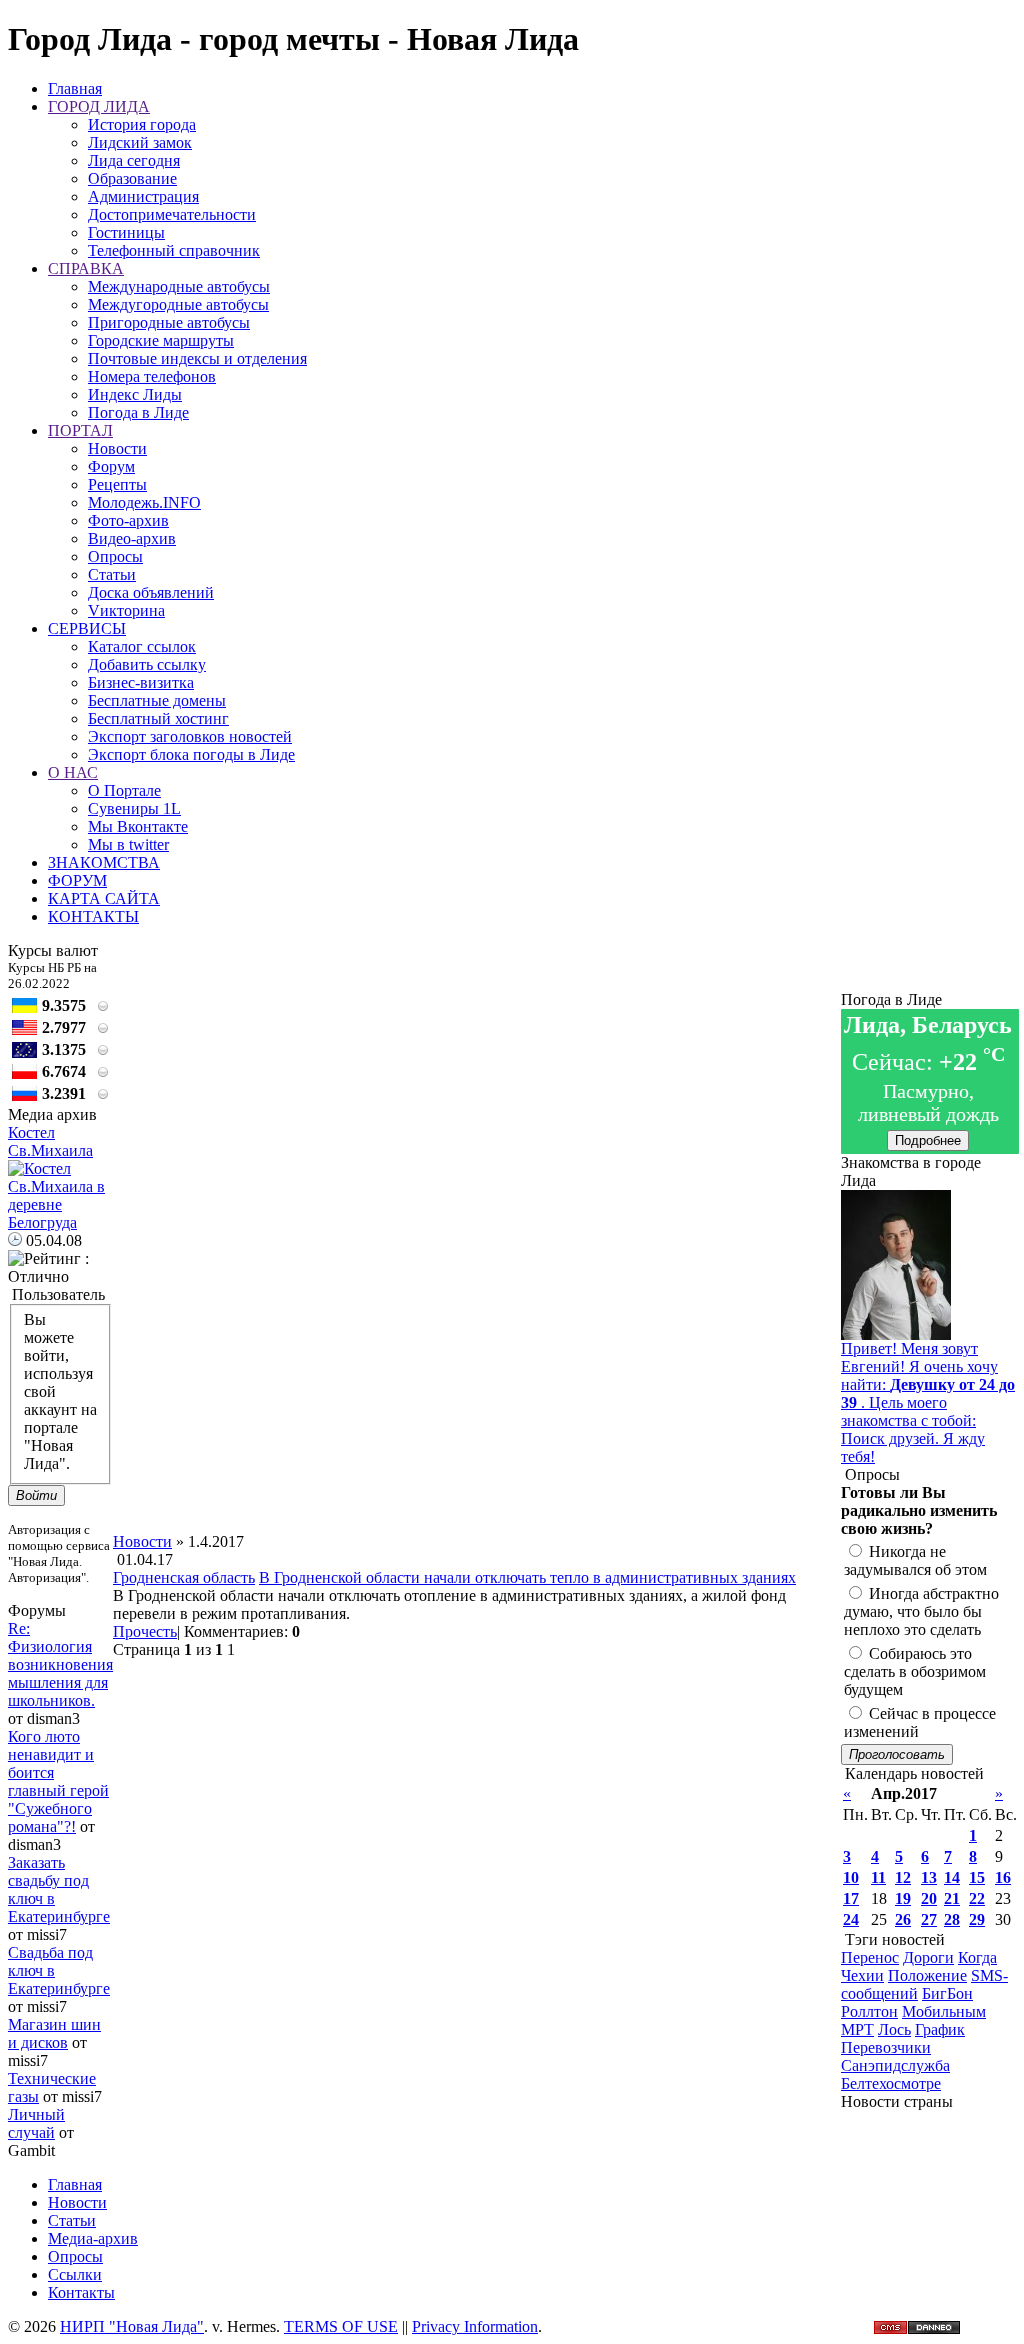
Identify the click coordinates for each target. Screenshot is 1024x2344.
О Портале (124, 790)
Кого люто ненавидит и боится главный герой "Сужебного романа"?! (58, 1781)
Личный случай (36, 2123)
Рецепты (117, 484)
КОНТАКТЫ (93, 916)
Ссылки (75, 2274)
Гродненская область (184, 1577)
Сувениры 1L (134, 808)
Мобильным (944, 2011)
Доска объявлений (151, 592)
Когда (977, 1957)
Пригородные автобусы (169, 322)
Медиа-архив (93, 2238)
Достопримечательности (172, 214)
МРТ (857, 2029)
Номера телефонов (152, 376)
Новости (117, 448)
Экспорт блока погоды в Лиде (191, 754)
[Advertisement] (477, 1488)
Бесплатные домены (157, 700)
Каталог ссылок (142, 646)
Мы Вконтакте (138, 826)
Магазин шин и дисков (54, 2033)
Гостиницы (126, 232)
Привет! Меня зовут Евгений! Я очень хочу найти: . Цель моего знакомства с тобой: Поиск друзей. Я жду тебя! (928, 1402)
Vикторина (126, 610)
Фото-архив (128, 520)
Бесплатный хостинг (158, 718)
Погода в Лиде (138, 412)
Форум (111, 466)
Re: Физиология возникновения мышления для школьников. (60, 1664)
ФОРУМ (77, 880)
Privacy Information (475, 2326)
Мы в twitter (128, 844)
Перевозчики (886, 2047)
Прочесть (145, 1631)
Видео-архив (132, 538)
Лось (894, 2029)
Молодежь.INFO (144, 502)
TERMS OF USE (341, 2326)
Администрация (143, 196)
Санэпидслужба (895, 2065)
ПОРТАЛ (80, 430)
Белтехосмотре (891, 2083)
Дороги (928, 1957)
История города (142, 124)
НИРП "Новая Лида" (132, 2326)
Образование (132, 178)
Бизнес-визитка (141, 682)
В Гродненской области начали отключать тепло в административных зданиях (527, 1577)
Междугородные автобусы (178, 304)
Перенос (870, 1957)
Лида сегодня (134, 160)
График (940, 2029)
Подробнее (928, 1140)
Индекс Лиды (135, 394)
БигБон (947, 1993)
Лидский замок (140, 142)
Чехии (862, 1975)
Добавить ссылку (147, 664)
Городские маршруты (161, 340)
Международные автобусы (179, 286)
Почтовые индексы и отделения (197, 358)
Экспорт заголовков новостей (190, 736)
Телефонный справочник (174, 250)
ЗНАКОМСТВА (104, 862)
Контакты (81, 2292)
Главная (75, 88)
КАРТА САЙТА (104, 898)
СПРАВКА (86, 268)
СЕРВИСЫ (87, 628)
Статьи (112, 574)
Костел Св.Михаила (50, 1141)
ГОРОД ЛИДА (99, 106)
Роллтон (869, 2011)
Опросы (115, 556)
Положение (927, 1975)
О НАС (73, 772)
